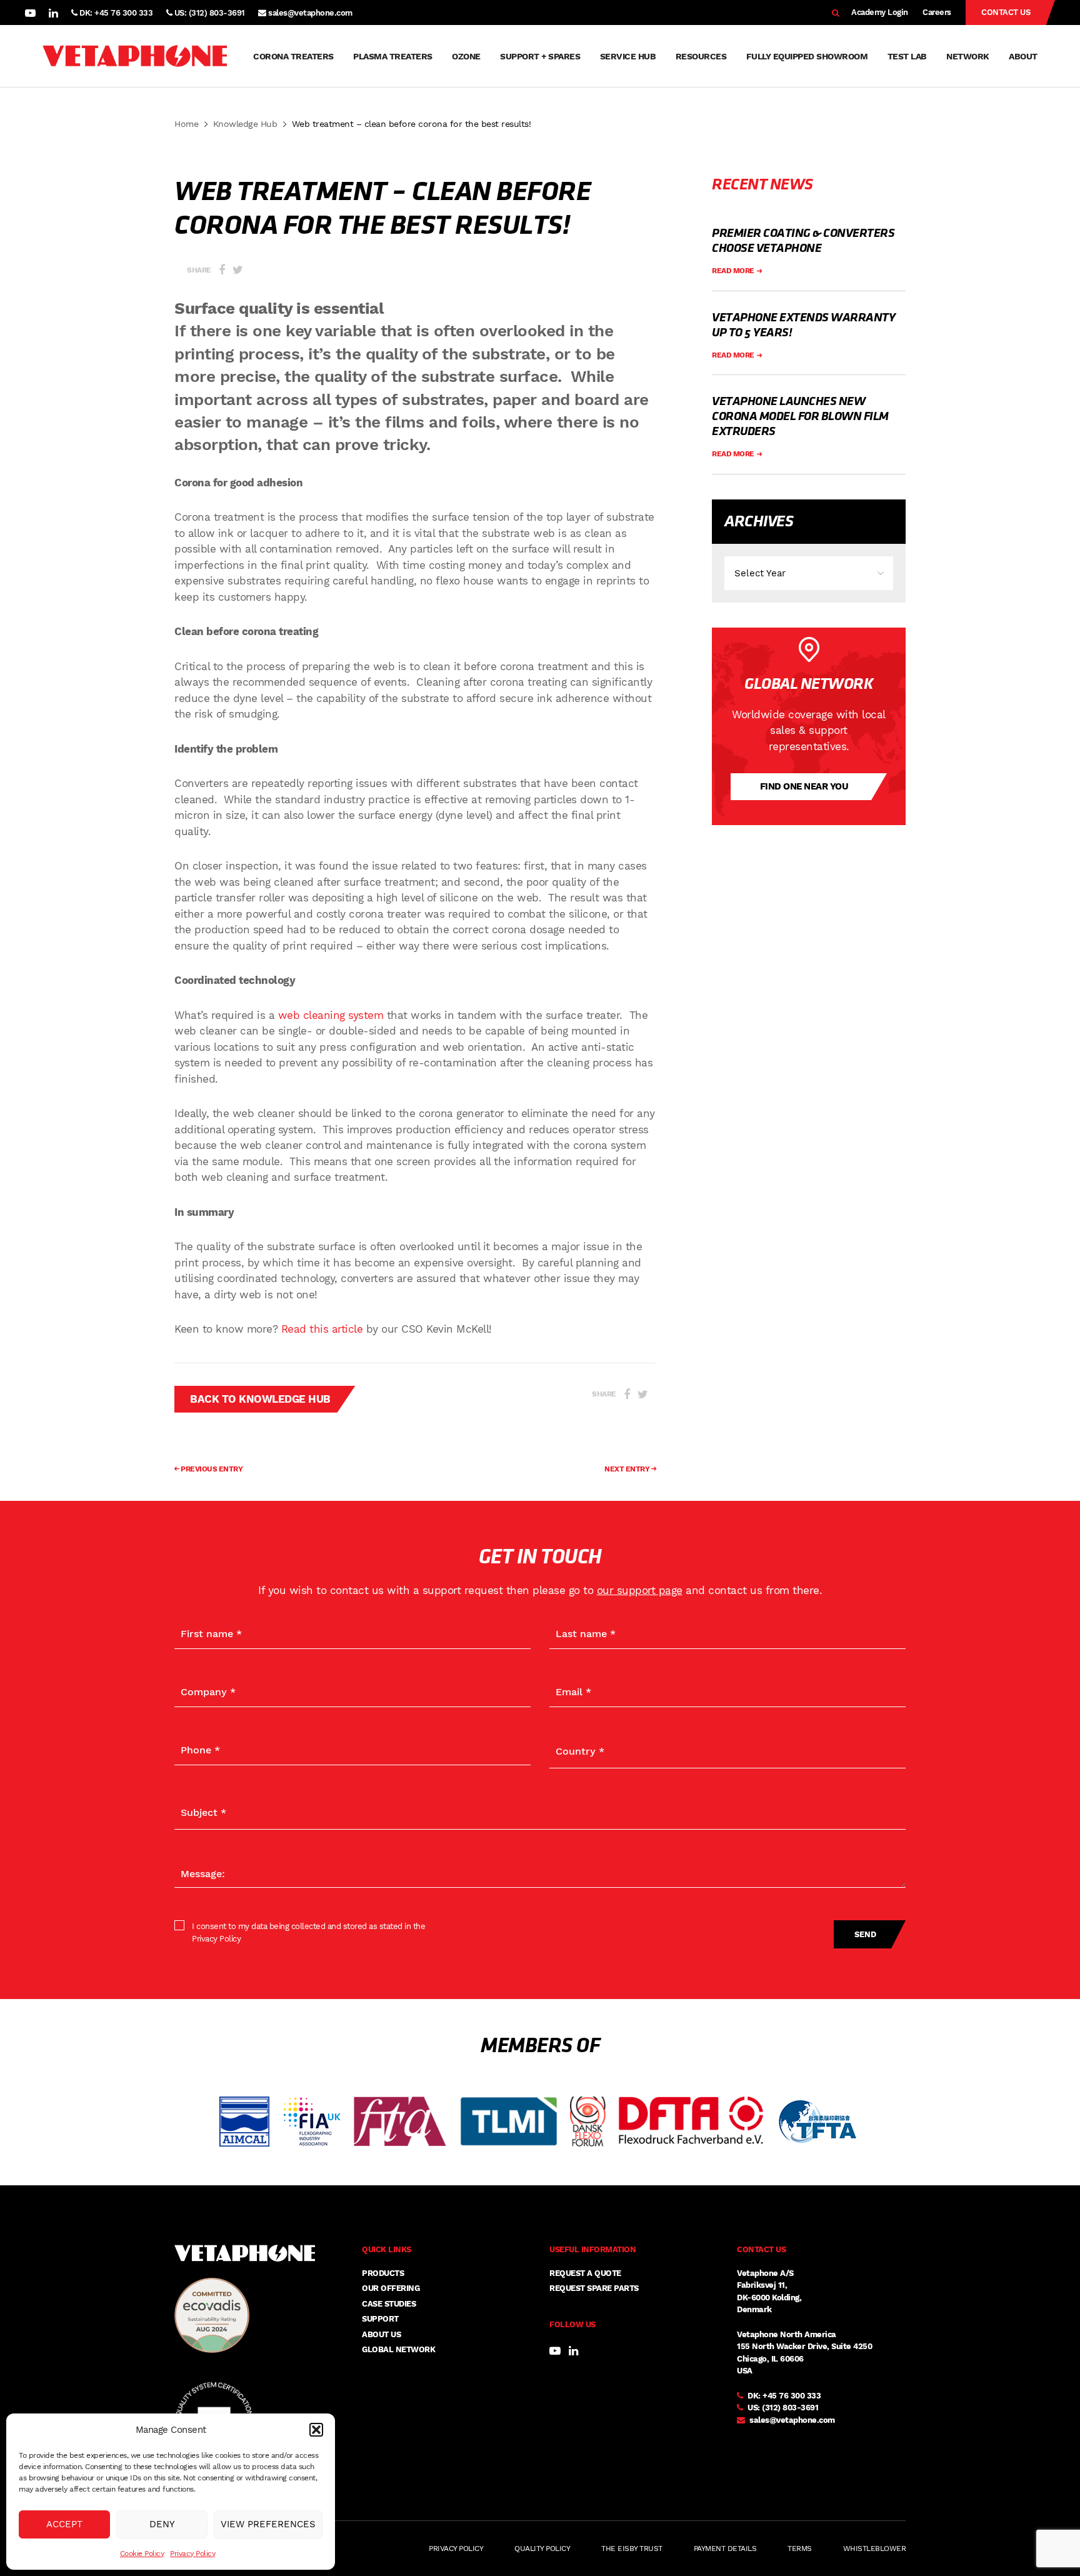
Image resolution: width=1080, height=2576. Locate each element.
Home (186, 124)
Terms (800, 2548)
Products (383, 2273)
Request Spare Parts (594, 2288)
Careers (937, 12)
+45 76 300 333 (792, 2396)
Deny (162, 2524)
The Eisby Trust (632, 2548)
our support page (640, 1590)
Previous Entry (211, 1469)
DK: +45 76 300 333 (115, 13)
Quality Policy (542, 2548)
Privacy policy (456, 2548)
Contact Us (1006, 12)
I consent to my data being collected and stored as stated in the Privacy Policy (308, 1932)
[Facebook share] (222, 270)
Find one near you (804, 786)
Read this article (322, 1329)
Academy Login (880, 12)
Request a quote (585, 2273)
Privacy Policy (192, 2553)
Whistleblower (875, 2548)
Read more (734, 271)
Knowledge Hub (245, 124)
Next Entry (628, 1469)
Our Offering (391, 2288)
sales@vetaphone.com (310, 13)
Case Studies (389, 2304)
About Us (381, 2334)
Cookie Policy (142, 2553)
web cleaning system (331, 1015)
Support (380, 2319)
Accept (64, 2524)
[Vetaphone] (135, 56)
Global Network (398, 2349)
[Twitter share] (238, 270)
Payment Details (725, 2548)
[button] (316, 2430)
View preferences (268, 2524)
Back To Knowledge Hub (260, 1399)
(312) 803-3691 (790, 2408)
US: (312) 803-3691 (208, 13)
